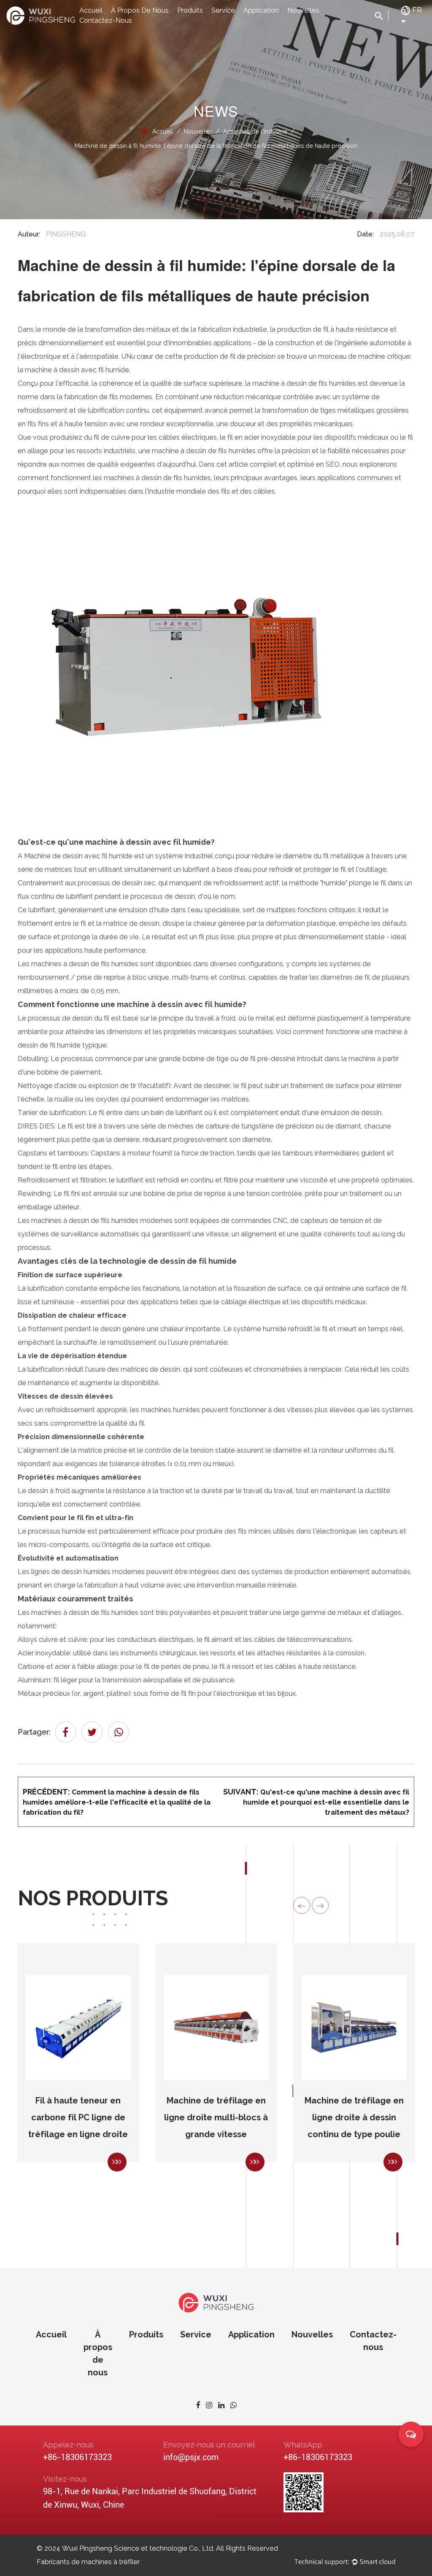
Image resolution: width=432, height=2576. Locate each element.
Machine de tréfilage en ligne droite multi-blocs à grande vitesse (216, 2118)
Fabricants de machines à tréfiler (88, 2562)
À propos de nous (140, 10)
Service (223, 10)
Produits (190, 10)
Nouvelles (303, 10)
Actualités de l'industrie (255, 132)
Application (261, 10)
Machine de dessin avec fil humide (79, 856)
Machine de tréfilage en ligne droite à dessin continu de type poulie (354, 2118)
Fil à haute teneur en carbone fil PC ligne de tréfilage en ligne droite (78, 2118)
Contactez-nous (106, 20)
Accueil (91, 10)
